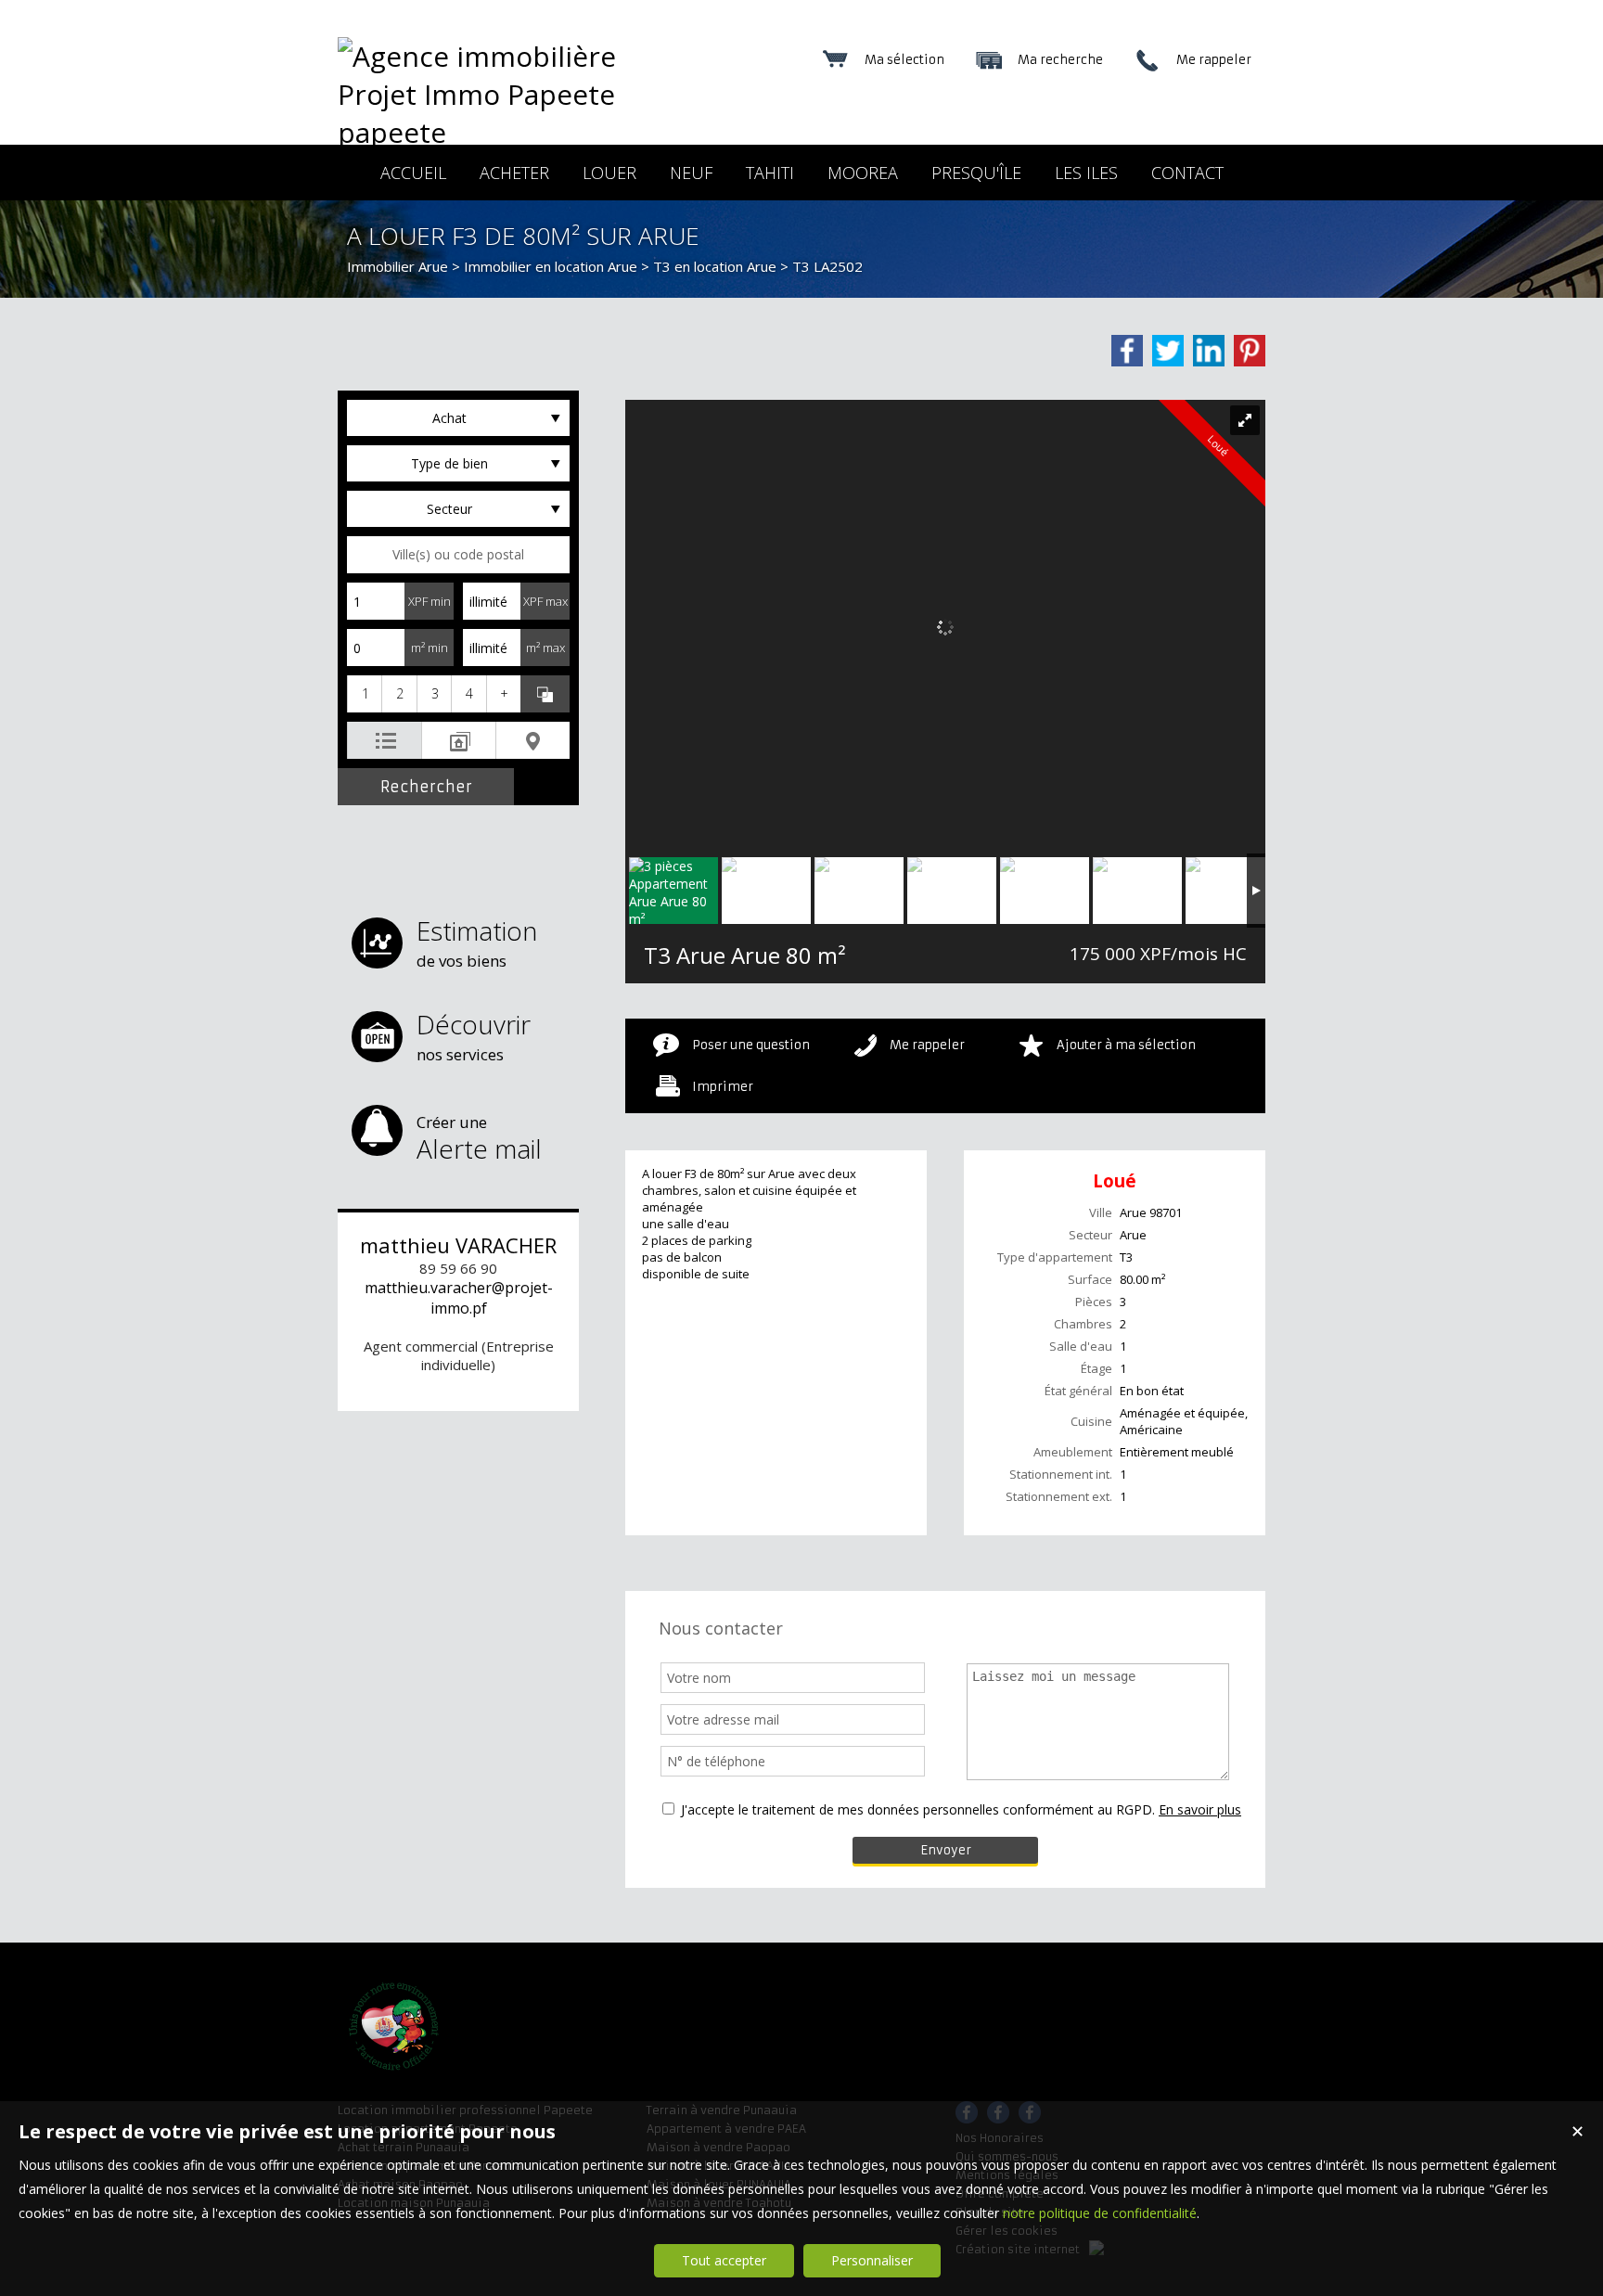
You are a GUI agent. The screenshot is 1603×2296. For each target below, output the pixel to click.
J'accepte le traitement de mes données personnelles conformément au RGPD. (918, 1809)
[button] (364, 694)
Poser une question (751, 1045)
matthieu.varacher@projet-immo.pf (459, 1298)
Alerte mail (479, 1139)
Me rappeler (927, 1045)
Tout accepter (724, 2260)
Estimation (477, 942)
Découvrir (474, 1036)
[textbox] (458, 555)
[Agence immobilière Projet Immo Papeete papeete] (500, 132)
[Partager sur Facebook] (1127, 351)
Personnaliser (872, 2260)
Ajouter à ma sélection (1126, 1045)
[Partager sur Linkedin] (1209, 351)
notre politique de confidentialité (1100, 2213)
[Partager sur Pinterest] (1250, 351)
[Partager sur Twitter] (1168, 351)
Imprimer (723, 1087)
